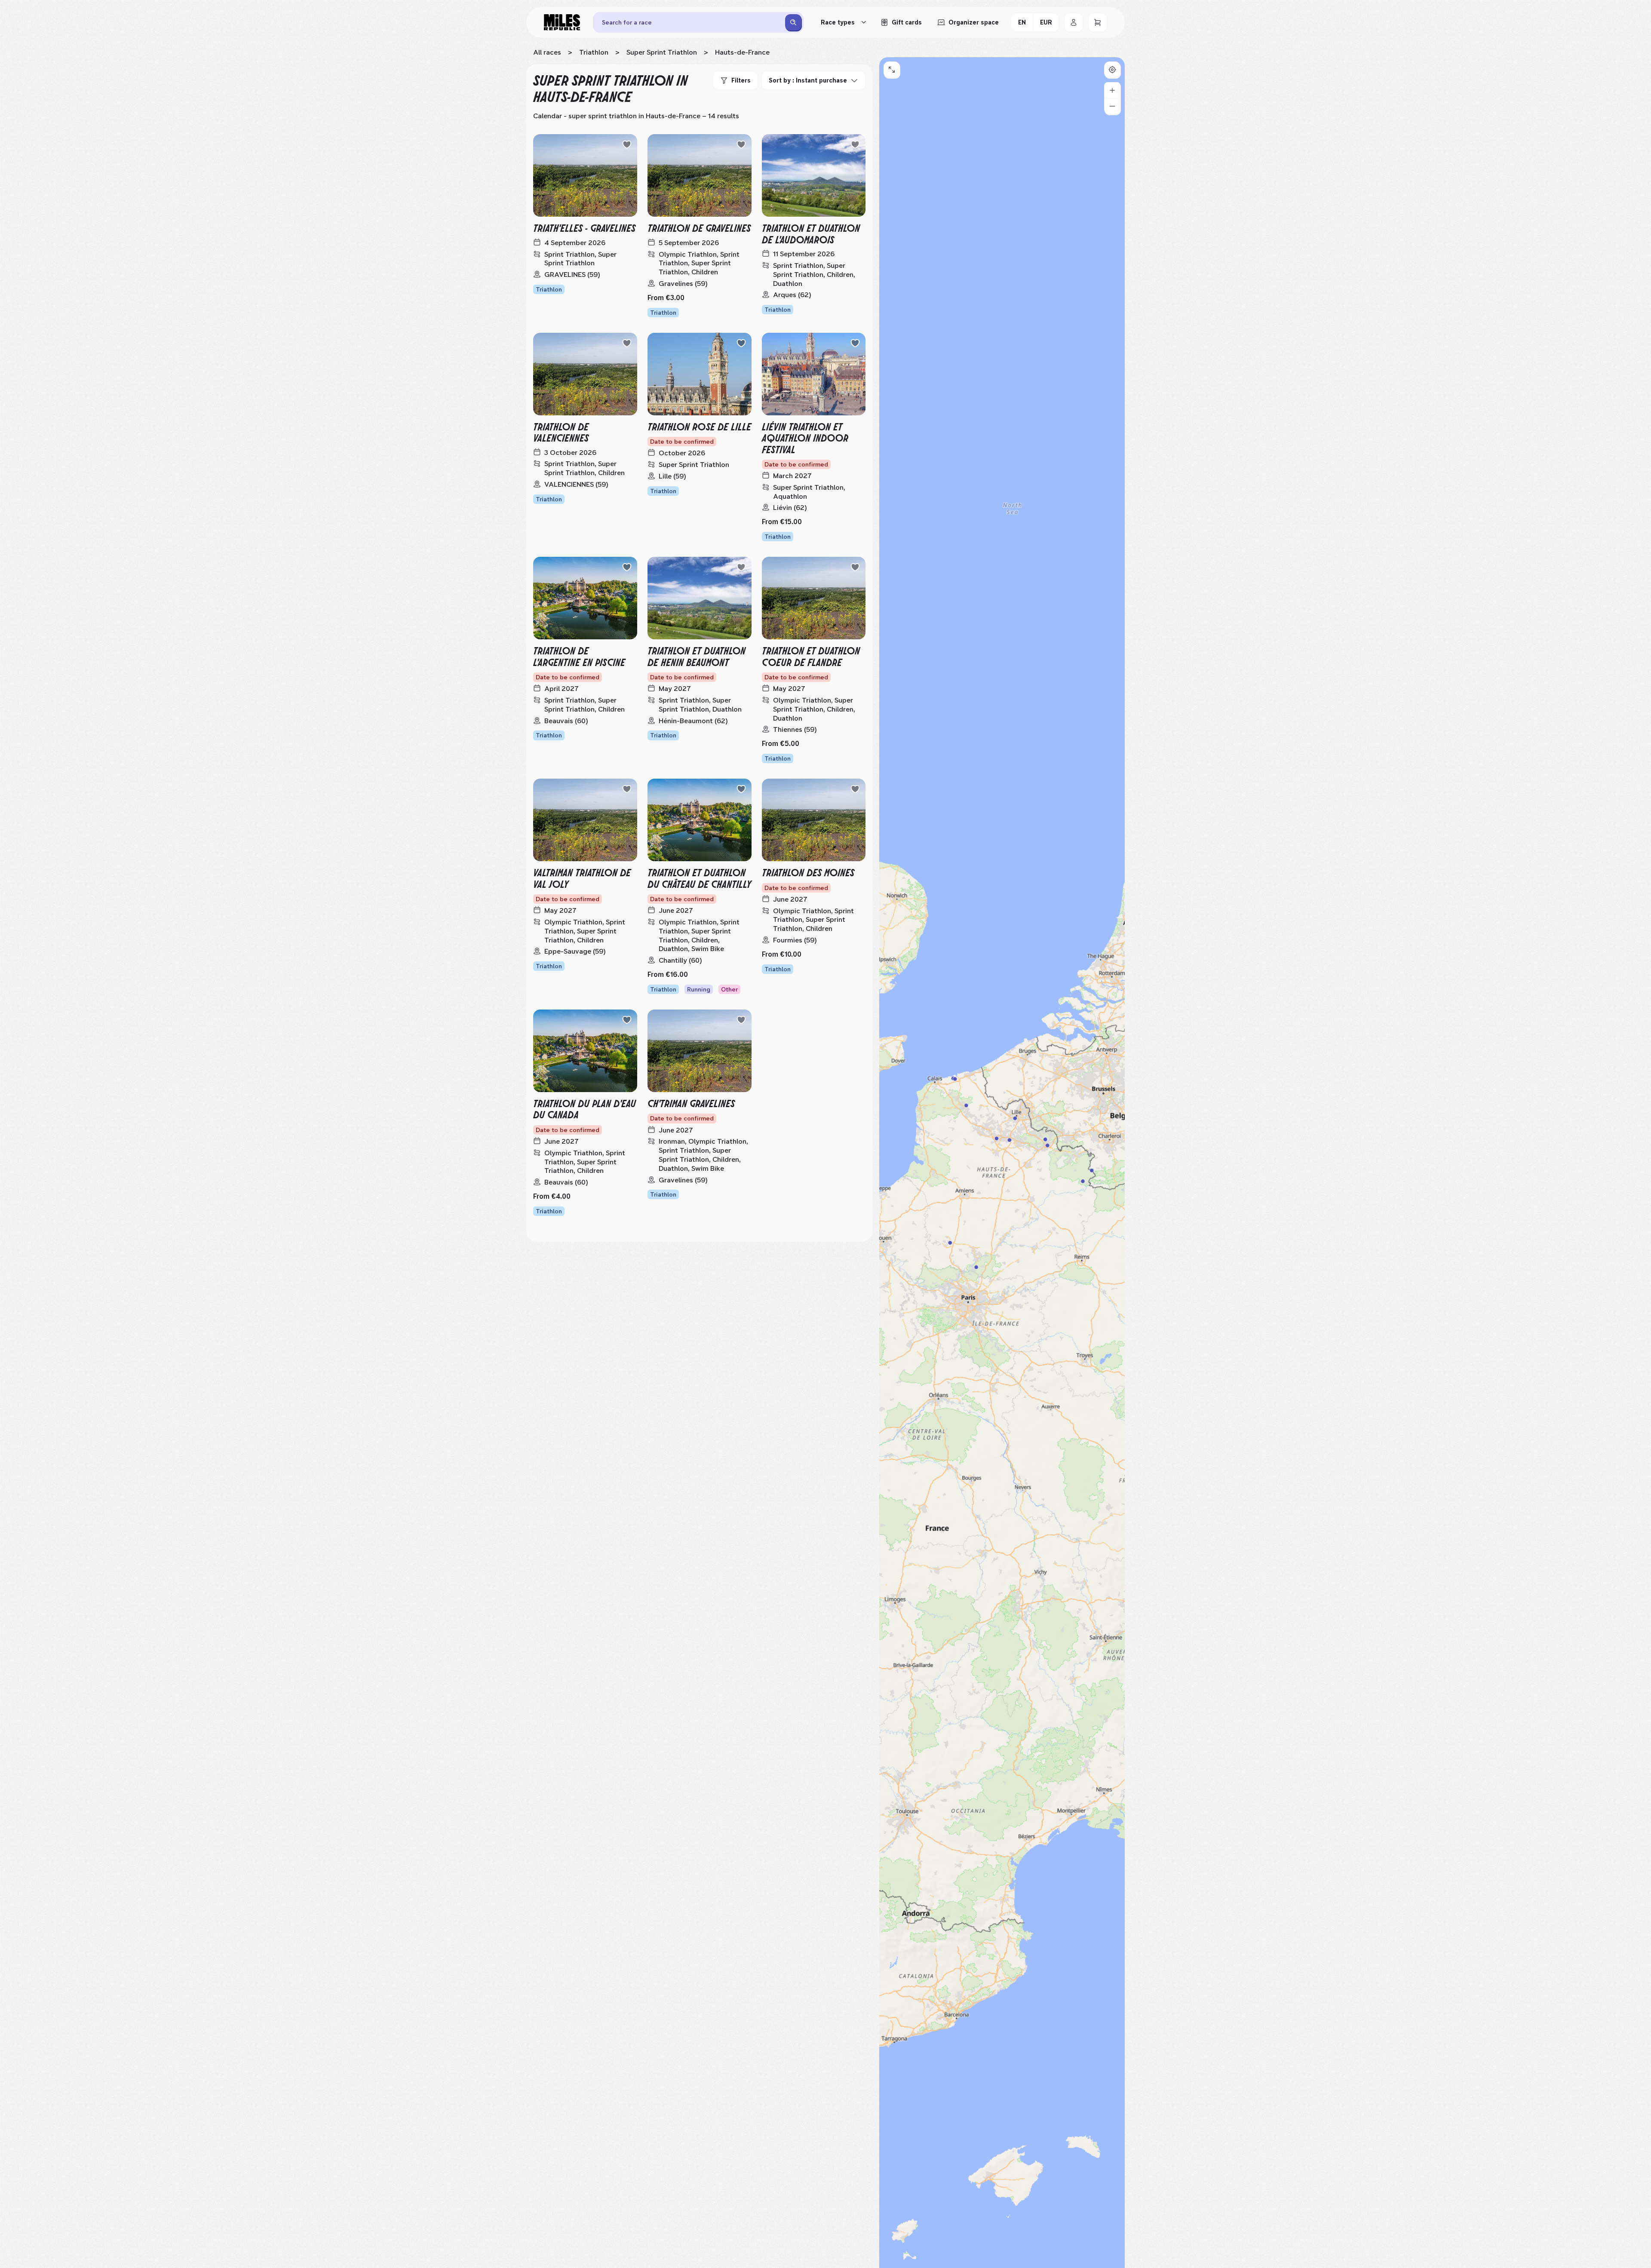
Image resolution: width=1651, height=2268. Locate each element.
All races (547, 52)
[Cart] (1098, 22)
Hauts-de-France (742, 52)
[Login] (1074, 22)
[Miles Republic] (562, 22)
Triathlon (594, 52)
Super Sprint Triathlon (662, 52)
